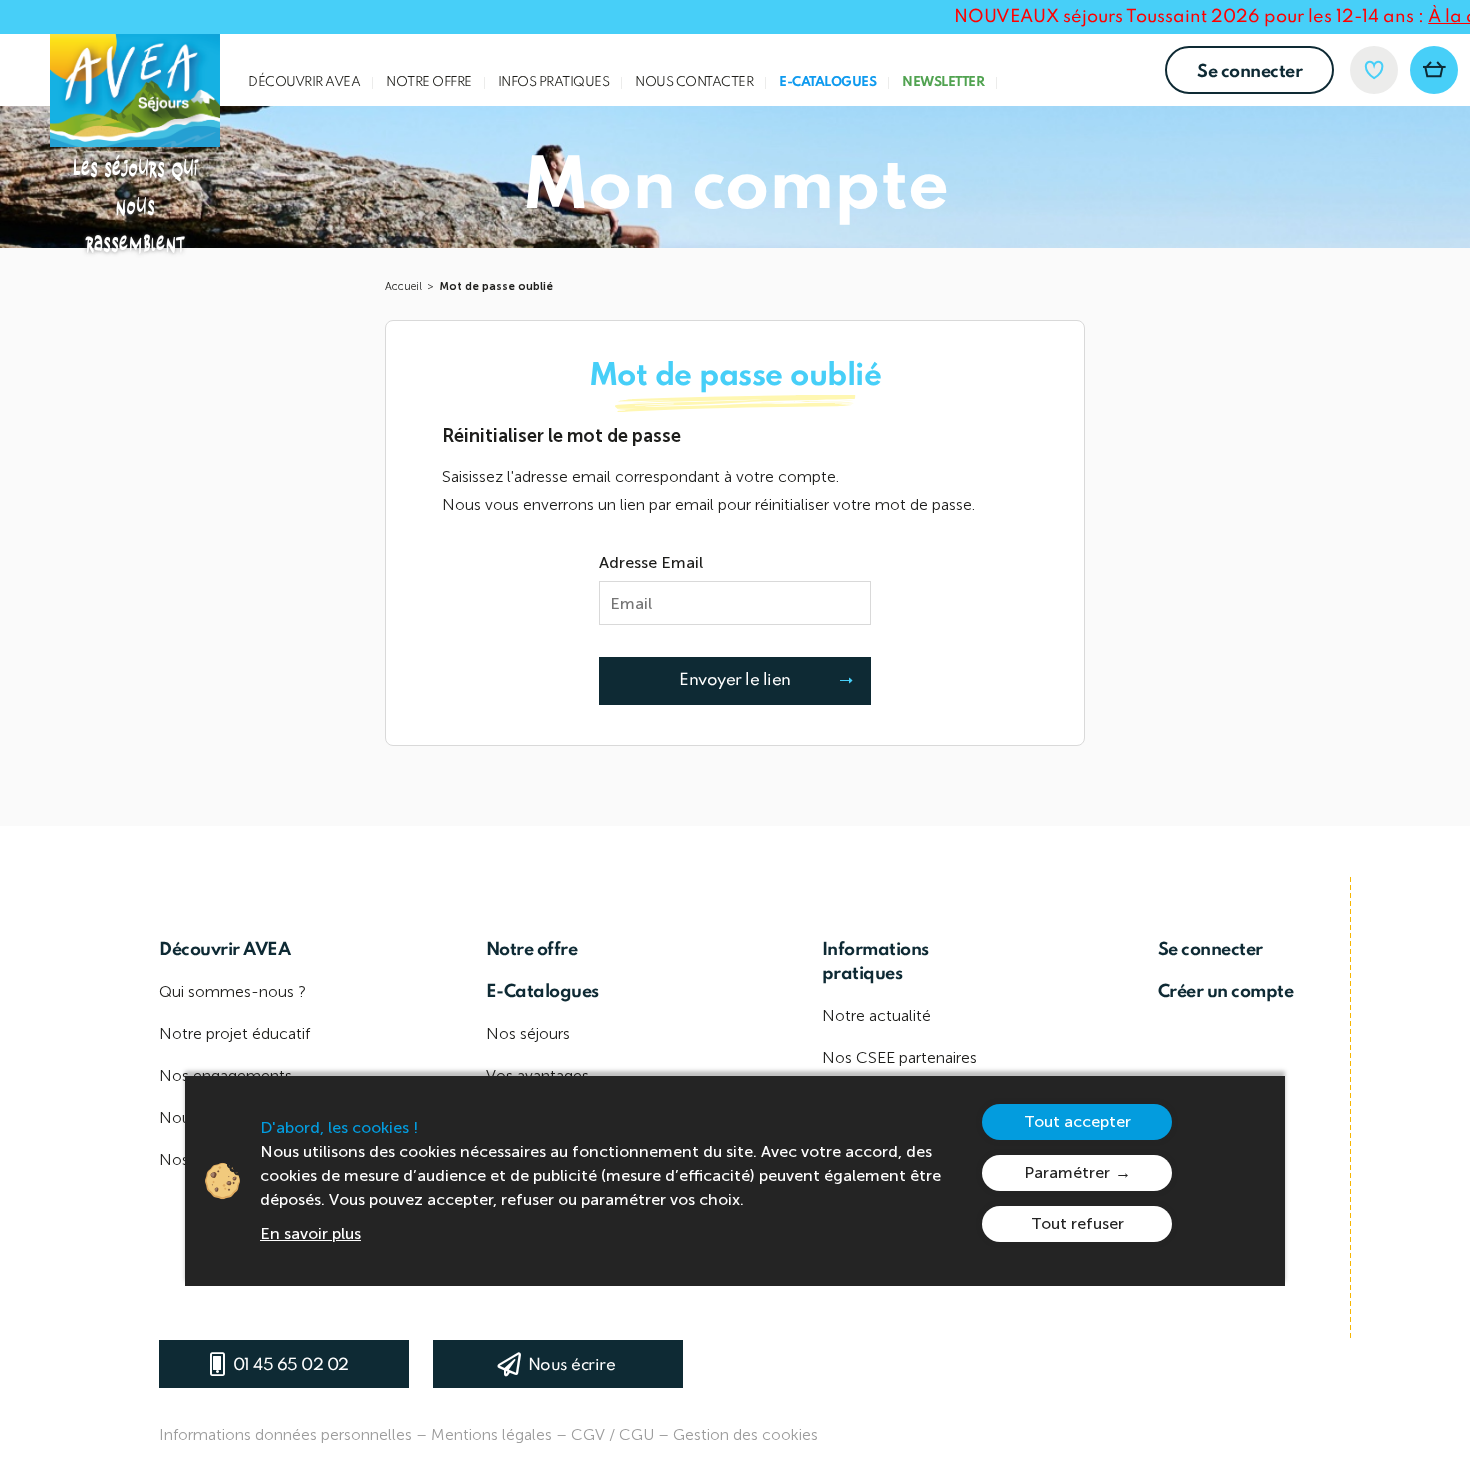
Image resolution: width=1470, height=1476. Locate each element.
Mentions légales (491, 1434)
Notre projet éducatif (234, 1033)
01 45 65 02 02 (291, 1365)
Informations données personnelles (285, 1434)
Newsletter (943, 82)
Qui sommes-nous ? (232, 991)
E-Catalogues (827, 82)
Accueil (403, 286)
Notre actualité (876, 1015)
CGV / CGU (612, 1434)
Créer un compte (1226, 992)
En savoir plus (310, 1233)
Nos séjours (528, 1033)
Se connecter (1249, 72)
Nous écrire (572, 1365)
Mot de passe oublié (496, 286)
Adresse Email (651, 562)
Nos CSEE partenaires (899, 1057)
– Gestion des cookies (738, 1434)
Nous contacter (694, 82)
